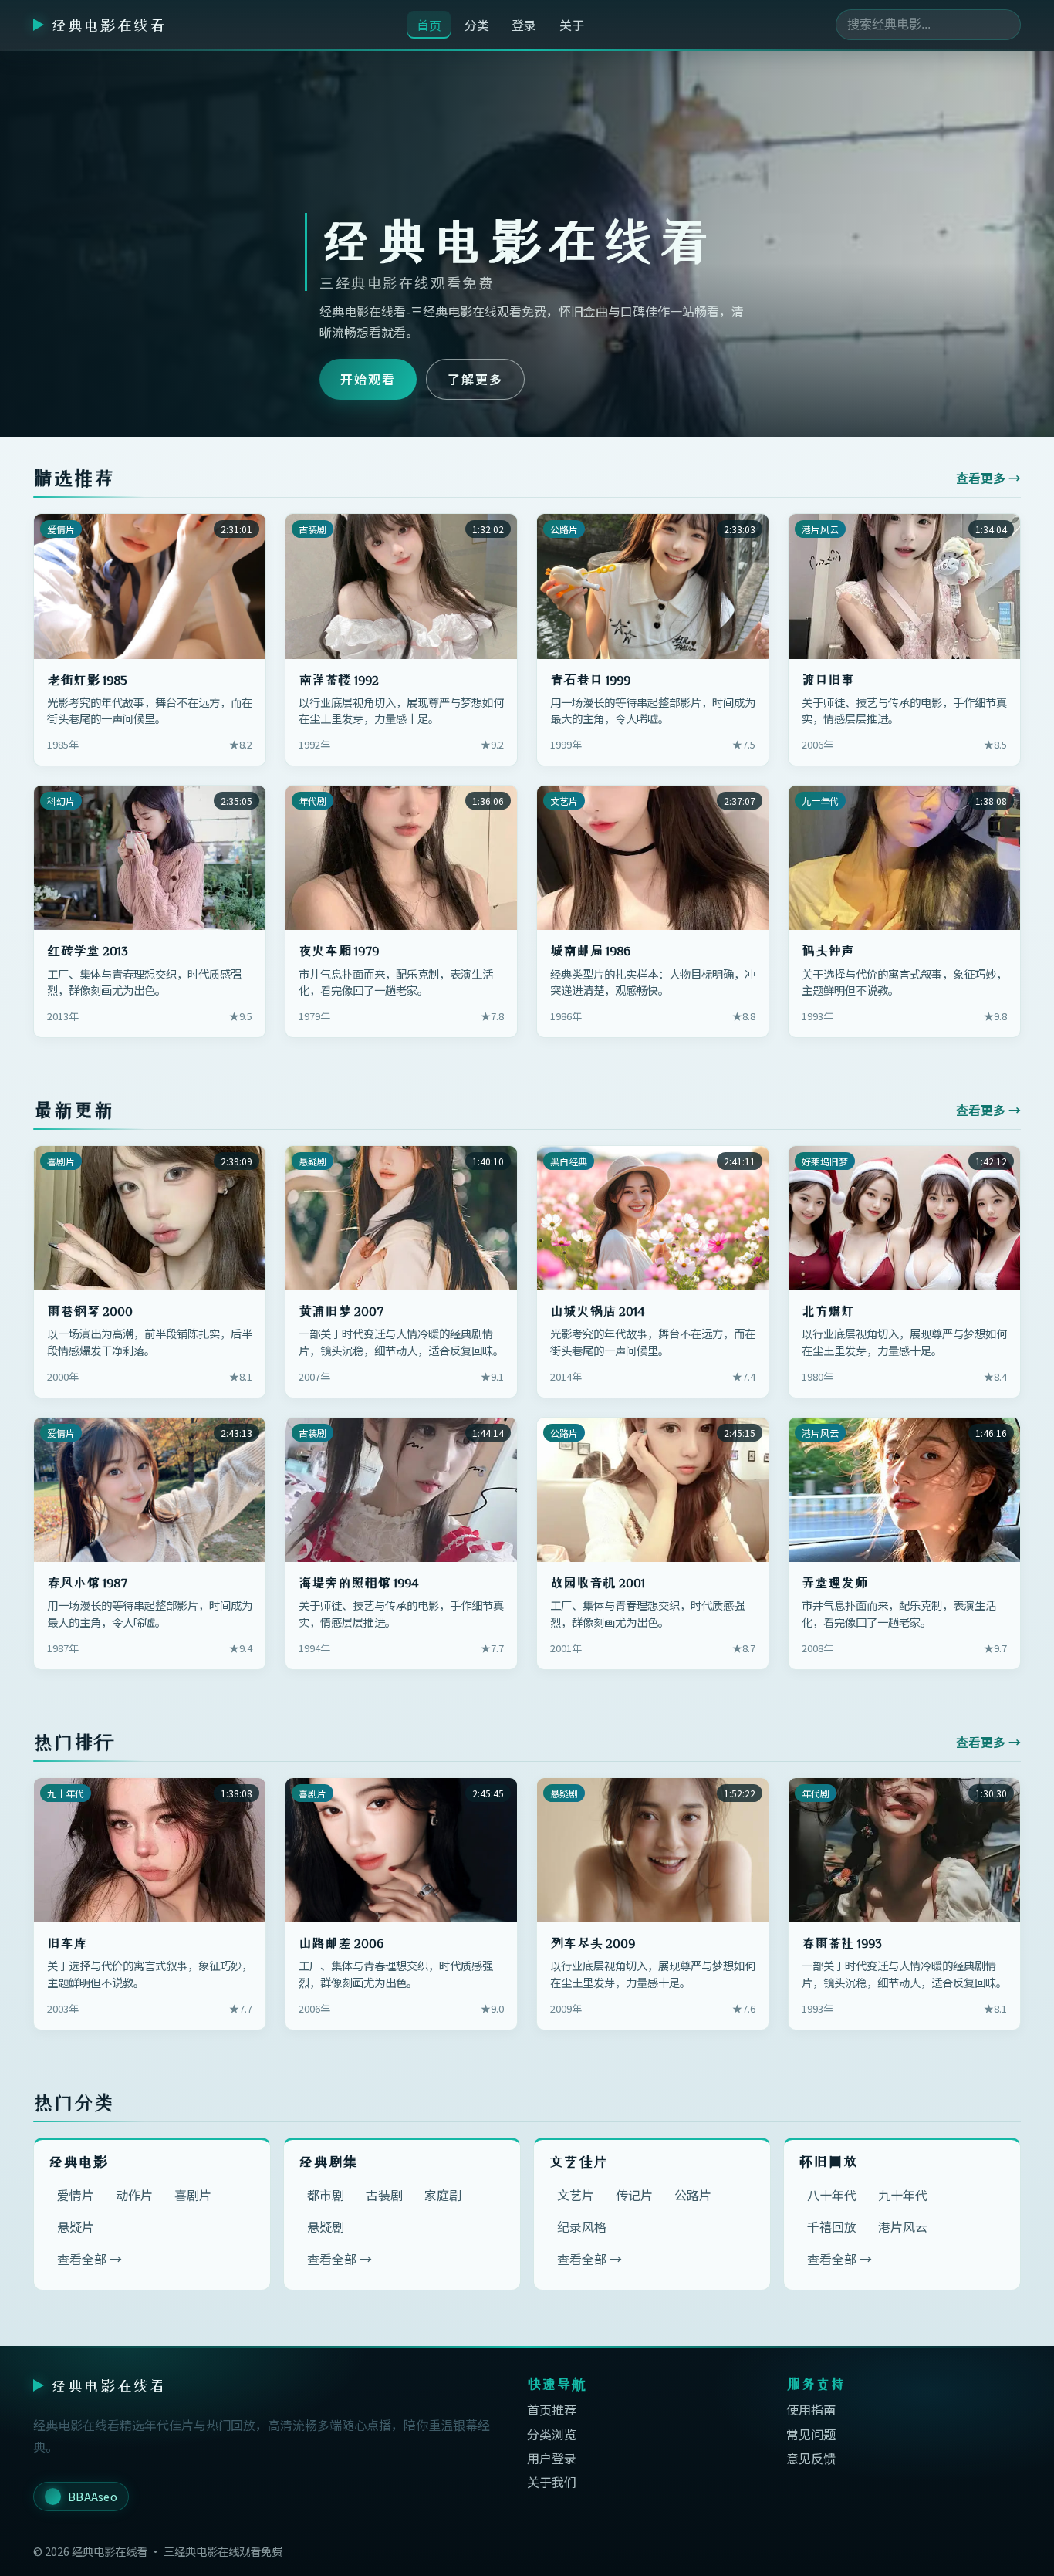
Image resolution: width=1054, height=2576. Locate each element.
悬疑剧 (326, 2226)
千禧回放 (832, 2226)
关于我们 (552, 2482)
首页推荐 (552, 2409)
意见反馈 (811, 2458)
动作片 (134, 2195)
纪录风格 (582, 2226)
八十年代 (832, 2195)
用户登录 (552, 2458)
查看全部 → (90, 2259)
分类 (477, 25)
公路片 (693, 2195)
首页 (429, 25)
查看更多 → (988, 478)
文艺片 (576, 2195)
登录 (524, 25)
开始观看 (368, 379)
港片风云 (903, 2226)
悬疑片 (76, 2226)
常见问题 (811, 2434)
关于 (572, 25)
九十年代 (903, 2195)
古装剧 (384, 2195)
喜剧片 (193, 2195)
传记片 (634, 2195)
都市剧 (326, 2195)
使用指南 (811, 2409)
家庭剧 (443, 2195)
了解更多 (475, 379)
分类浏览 (552, 2434)
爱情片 (76, 2195)
